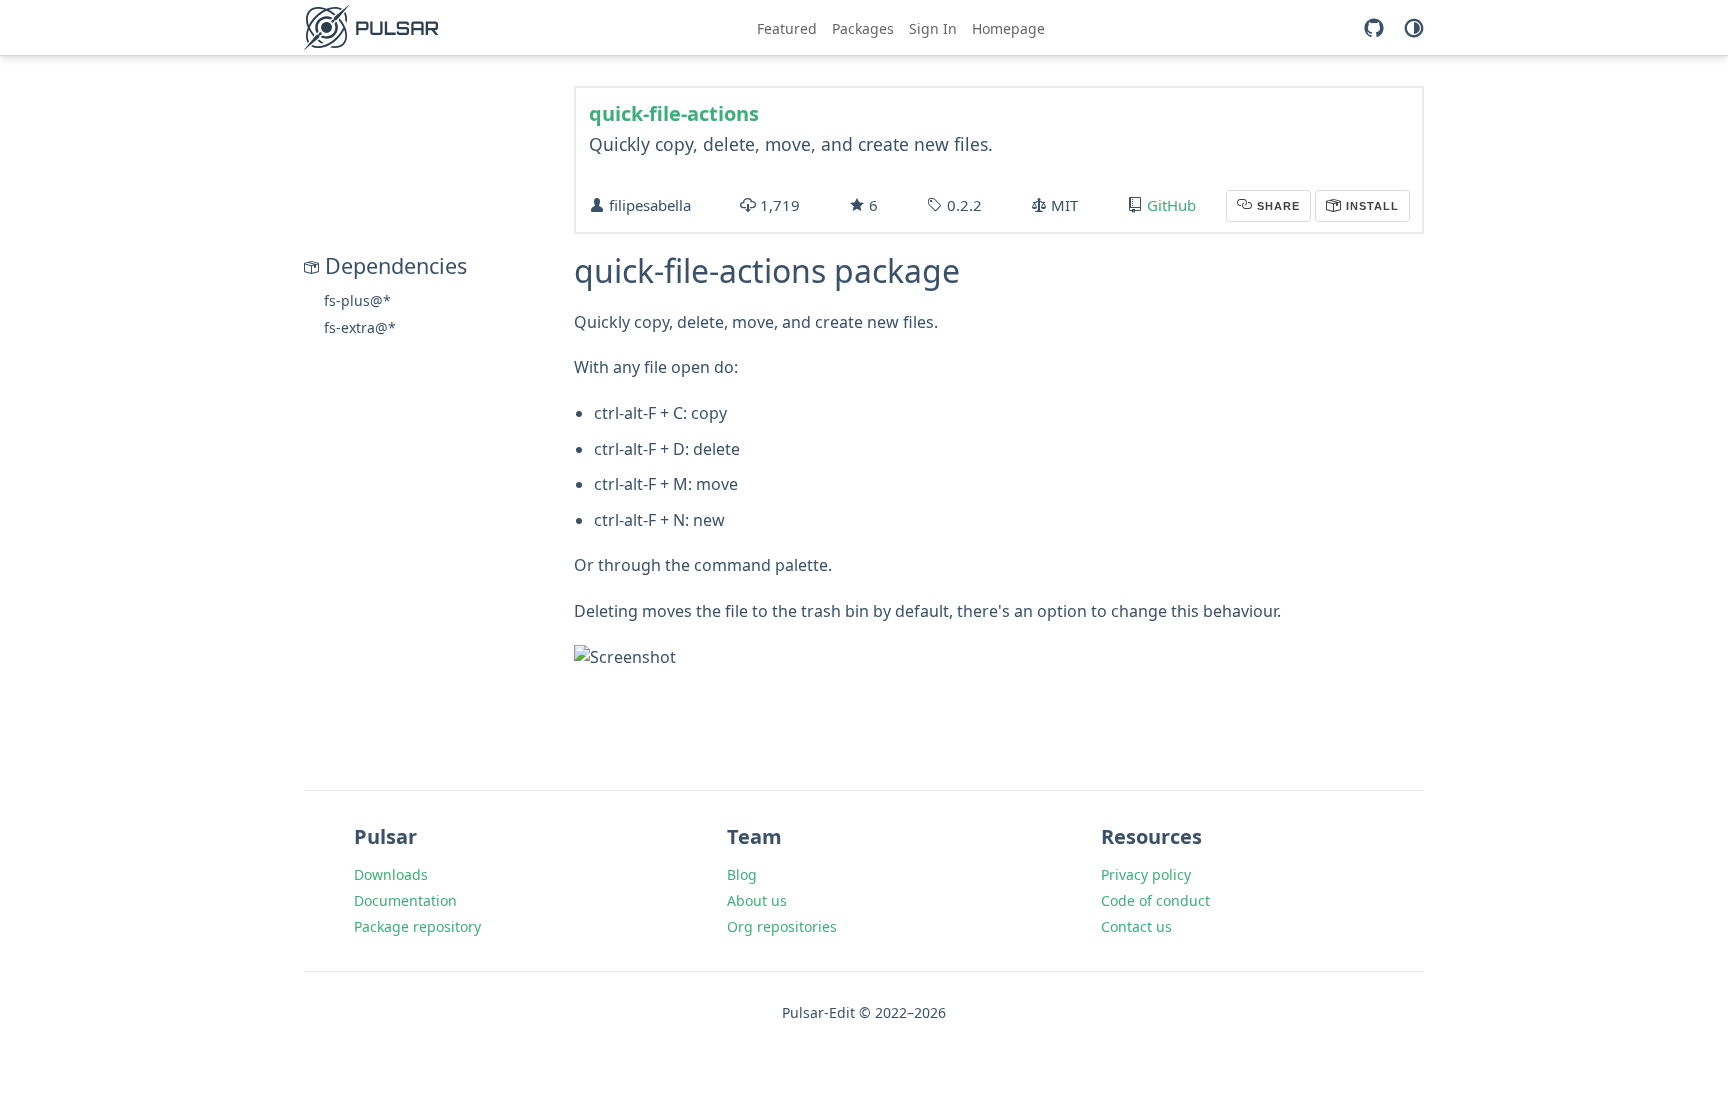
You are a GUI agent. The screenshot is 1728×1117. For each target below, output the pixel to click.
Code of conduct (1155, 900)
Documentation (405, 900)
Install (1370, 206)
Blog (742, 874)
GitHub (1171, 205)
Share (1276, 206)
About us (757, 900)
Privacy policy (1146, 874)
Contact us (1136, 926)
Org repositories (782, 926)
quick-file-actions (674, 113)
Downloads (391, 874)
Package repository (417, 926)
